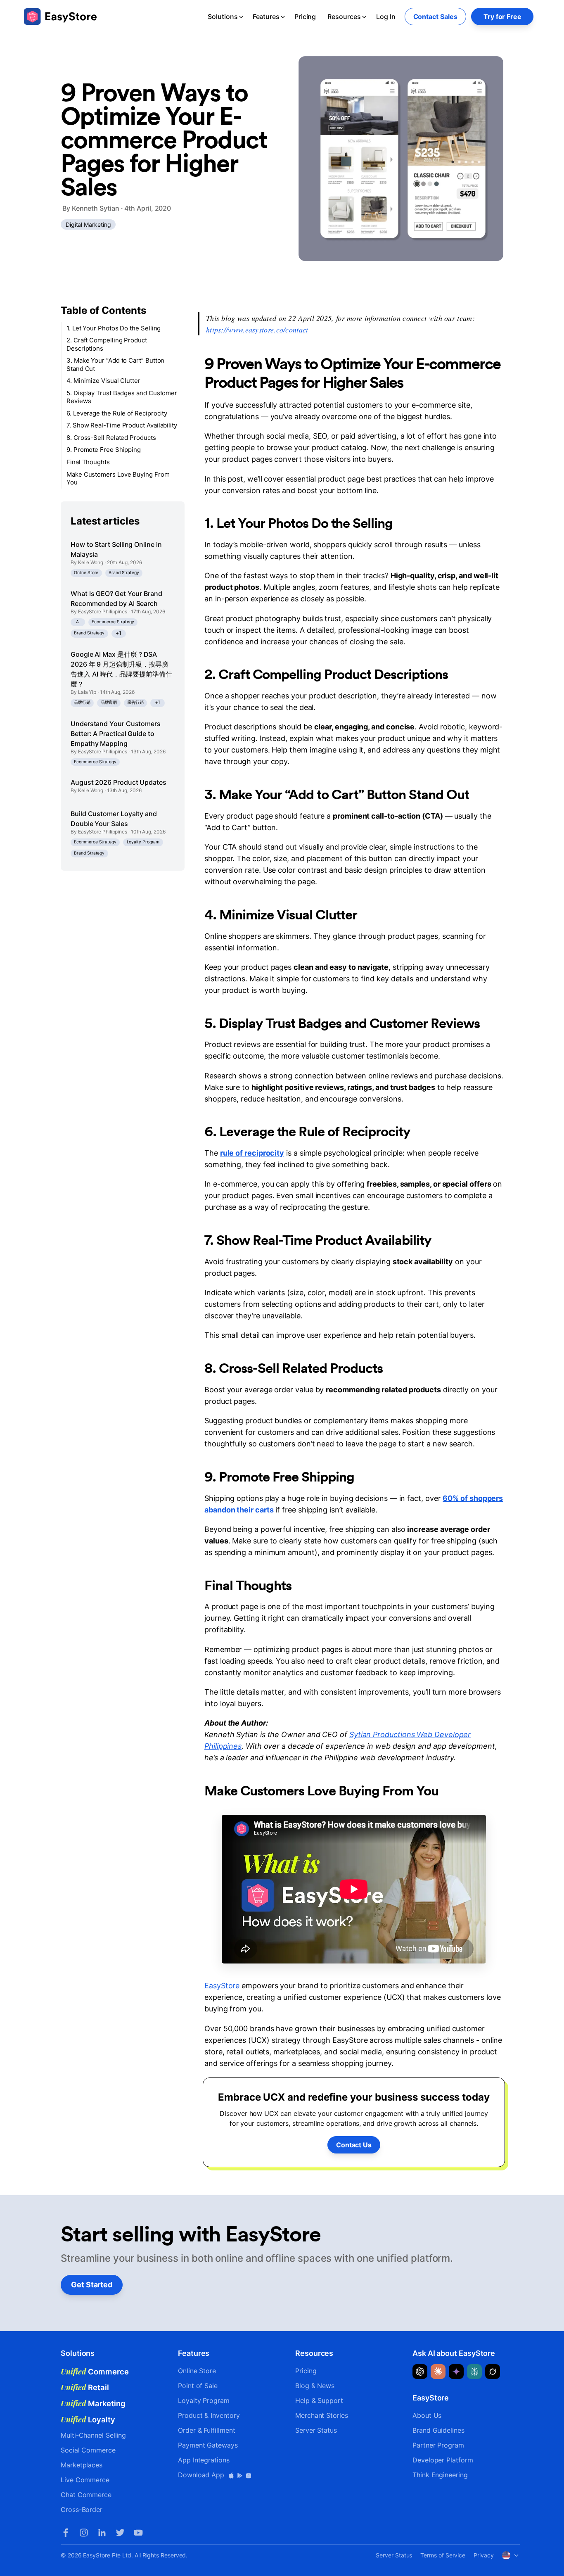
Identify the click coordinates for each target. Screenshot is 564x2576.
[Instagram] (84, 2533)
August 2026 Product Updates (118, 783)
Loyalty (88, 2419)
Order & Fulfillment (206, 2430)
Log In (386, 17)
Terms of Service (443, 2555)
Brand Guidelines (438, 2430)
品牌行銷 (82, 702)
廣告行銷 (135, 702)
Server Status (316, 2430)
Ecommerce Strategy (113, 622)
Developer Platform (443, 2460)
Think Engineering (440, 2475)
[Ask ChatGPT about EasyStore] (420, 2372)
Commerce (95, 2372)
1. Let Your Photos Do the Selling (114, 328)
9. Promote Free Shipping (104, 450)
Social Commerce (88, 2450)
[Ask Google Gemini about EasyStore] (456, 2372)
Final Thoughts (88, 462)
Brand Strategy (124, 573)
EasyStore (222, 1986)
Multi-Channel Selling (93, 2435)
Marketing (93, 2403)
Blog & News (315, 2386)
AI (78, 622)
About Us (427, 2415)
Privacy (483, 2555)
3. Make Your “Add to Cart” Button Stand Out (115, 365)
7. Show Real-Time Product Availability (122, 426)
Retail (85, 2387)
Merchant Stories (322, 2415)
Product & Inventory (209, 2415)
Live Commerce (85, 2480)
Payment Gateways (208, 2445)
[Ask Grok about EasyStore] (493, 2372)
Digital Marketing (88, 224)
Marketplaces (82, 2465)
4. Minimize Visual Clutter (103, 381)
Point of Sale (198, 2386)
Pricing (305, 17)
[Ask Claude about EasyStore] (438, 2372)
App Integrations (204, 2460)
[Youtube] (138, 2533)
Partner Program (438, 2445)
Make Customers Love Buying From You (118, 478)
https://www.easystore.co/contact (257, 330)
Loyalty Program (143, 842)
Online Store (86, 573)
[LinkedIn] (102, 2533)
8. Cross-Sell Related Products (111, 438)
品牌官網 (109, 702)
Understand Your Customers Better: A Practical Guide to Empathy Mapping (116, 734)
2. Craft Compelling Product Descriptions (107, 345)
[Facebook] (66, 2533)
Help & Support (319, 2400)
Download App (202, 2475)
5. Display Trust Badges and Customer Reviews (122, 397)
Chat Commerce (86, 2495)
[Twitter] (120, 2533)
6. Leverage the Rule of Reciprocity (117, 413)
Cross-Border (82, 2510)
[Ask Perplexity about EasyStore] (474, 2372)
